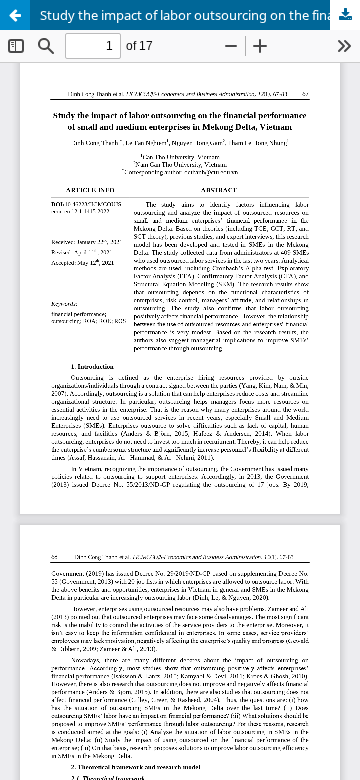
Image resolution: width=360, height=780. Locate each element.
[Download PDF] (345, 15)
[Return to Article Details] (15, 15)
